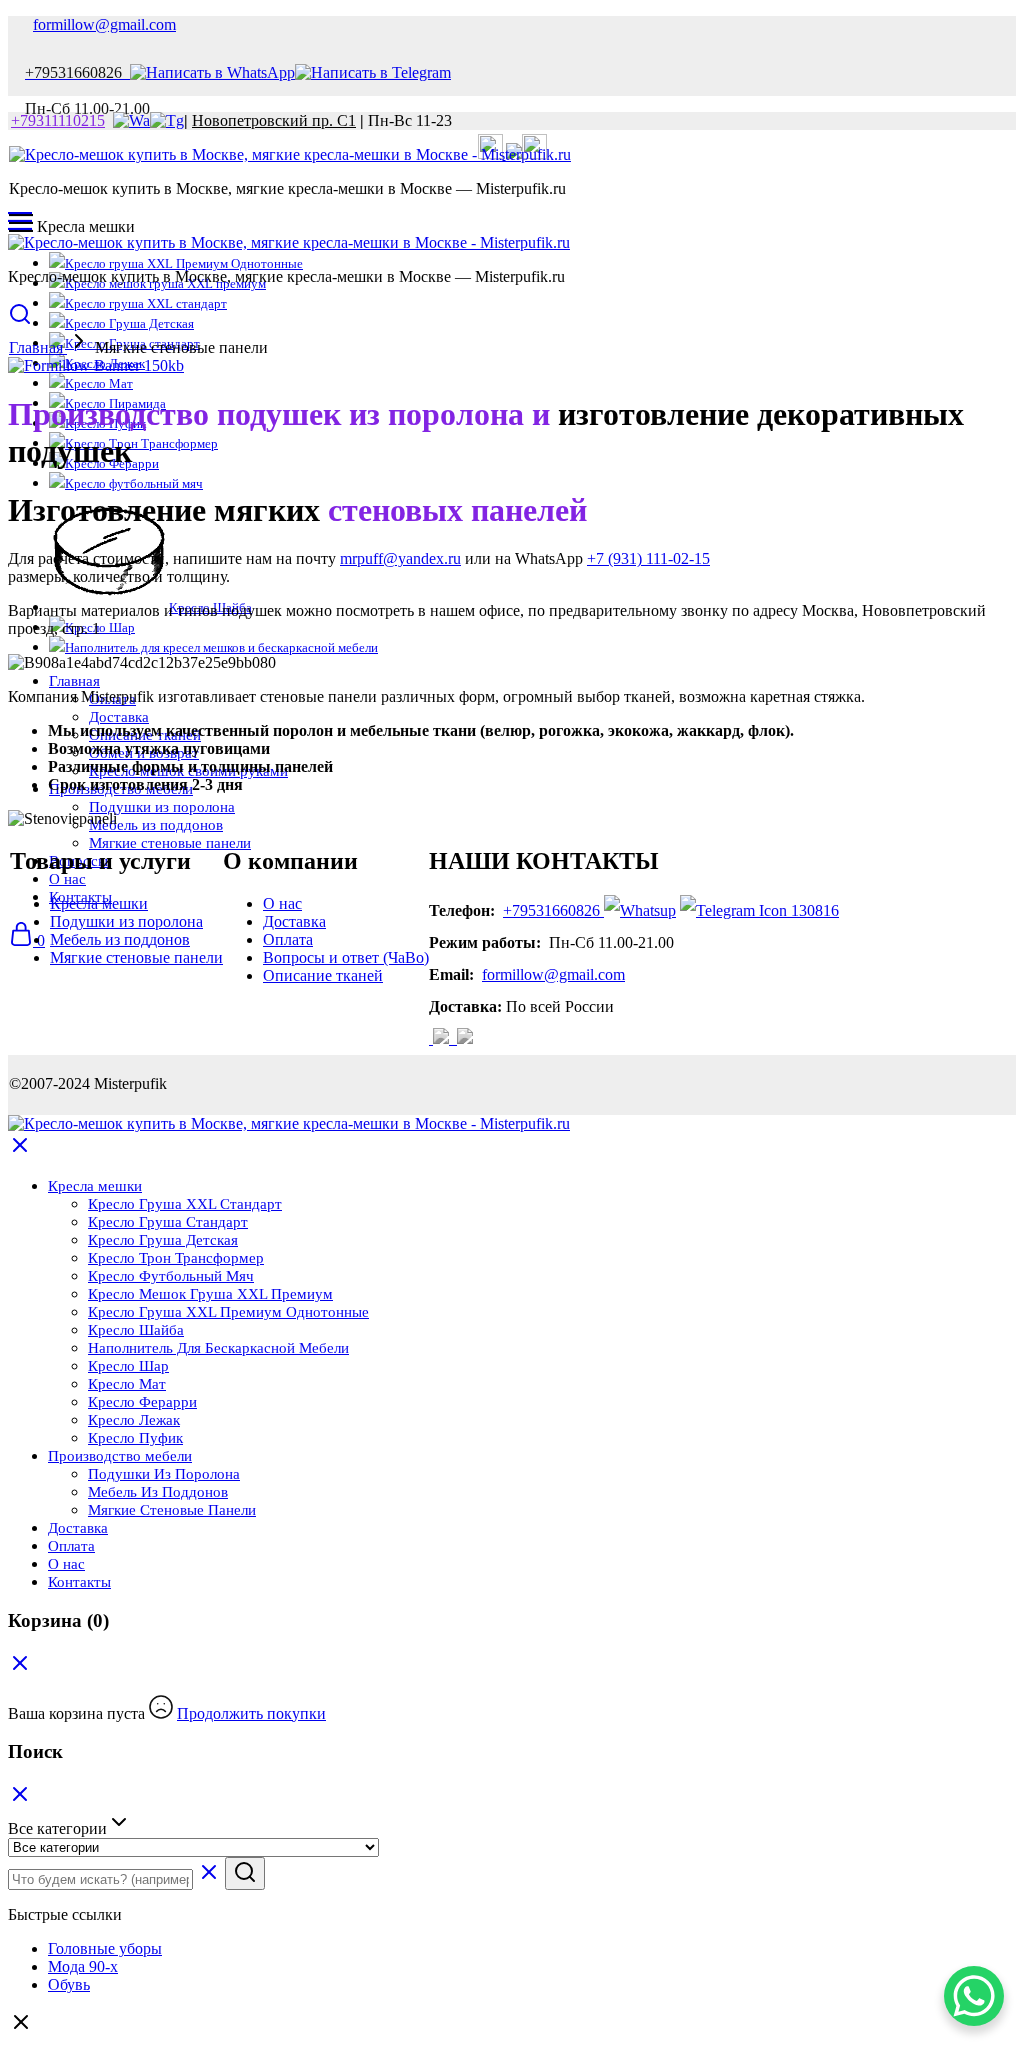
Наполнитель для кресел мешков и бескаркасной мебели (221, 647)
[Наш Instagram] (443, 1038)
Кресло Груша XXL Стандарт (185, 1204)
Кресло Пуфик (135, 1438)
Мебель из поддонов (156, 825)
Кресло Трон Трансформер (141, 443)
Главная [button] (74, 681)
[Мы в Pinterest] (465, 1038)
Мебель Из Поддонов (158, 1492)
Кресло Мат (99, 383)
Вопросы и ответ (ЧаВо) (346, 957)
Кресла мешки (99, 903)
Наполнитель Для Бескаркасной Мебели (218, 1348)
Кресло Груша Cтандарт (168, 1222)
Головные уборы (105, 1948)
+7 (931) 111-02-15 (648, 558)
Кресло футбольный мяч (134, 483)
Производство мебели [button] (120, 1456)
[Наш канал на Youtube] (455, 1038)
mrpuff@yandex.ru (400, 558)
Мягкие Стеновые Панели (172, 1510)
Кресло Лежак (134, 1420)
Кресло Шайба (136, 1330)
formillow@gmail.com (104, 24)
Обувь (69, 1984)
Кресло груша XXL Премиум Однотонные (184, 263)
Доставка (119, 717)
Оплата (288, 939)
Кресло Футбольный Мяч (171, 1276)
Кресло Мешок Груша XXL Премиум (210, 1294)
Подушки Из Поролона (164, 1474)
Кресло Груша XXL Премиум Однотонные (228, 1312)
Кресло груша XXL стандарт (146, 303)
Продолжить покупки (251, 1713)
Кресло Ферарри (142, 1402)
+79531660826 (551, 910)
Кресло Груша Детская (129, 323)
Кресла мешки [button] (95, 1186)
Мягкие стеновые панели (136, 957)
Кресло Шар (128, 1366)
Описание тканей (323, 975)
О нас (282, 903)
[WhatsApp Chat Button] (974, 1996)
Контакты (79, 1582)
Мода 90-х (83, 1966)
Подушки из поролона (162, 807)
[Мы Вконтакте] (431, 1038)
